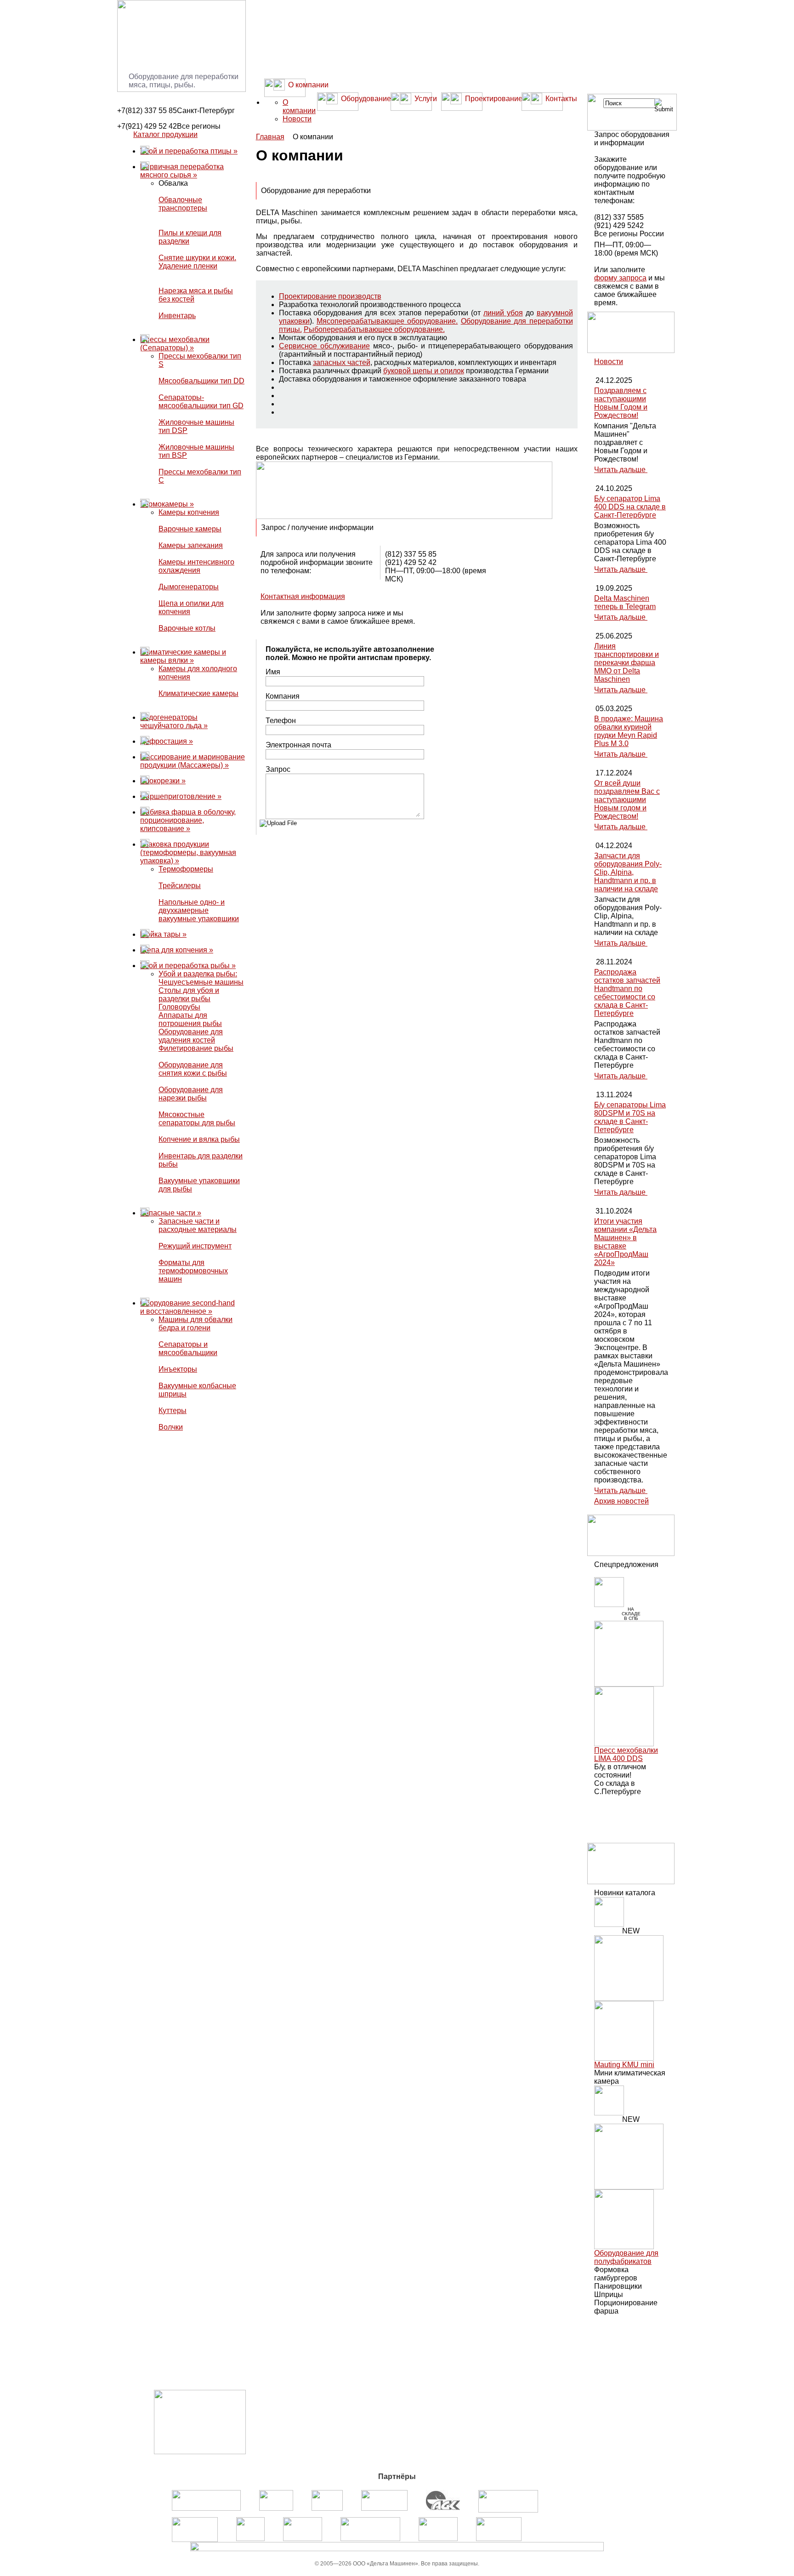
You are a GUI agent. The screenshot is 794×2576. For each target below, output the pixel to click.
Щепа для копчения (177, 950)
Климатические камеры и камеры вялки (183, 656)
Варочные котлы (187, 628)
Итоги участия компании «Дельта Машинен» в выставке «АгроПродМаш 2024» (625, 1242)
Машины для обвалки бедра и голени (196, 1324)
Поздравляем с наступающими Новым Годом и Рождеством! (621, 403)
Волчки (171, 1427)
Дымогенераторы (189, 587)
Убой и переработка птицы (189, 151)
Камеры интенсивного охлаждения (196, 566)
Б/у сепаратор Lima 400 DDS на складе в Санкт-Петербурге (630, 507)
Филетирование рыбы (196, 1048)
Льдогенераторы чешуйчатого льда (174, 721)
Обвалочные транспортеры (183, 204)
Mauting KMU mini (624, 2065)
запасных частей (342, 362)
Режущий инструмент (195, 1246)
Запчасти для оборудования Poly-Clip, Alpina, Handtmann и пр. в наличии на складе (628, 872)
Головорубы (179, 1007)
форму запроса (620, 278)
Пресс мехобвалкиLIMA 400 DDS (626, 1754)
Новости (297, 119)
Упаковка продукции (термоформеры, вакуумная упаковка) (188, 852)
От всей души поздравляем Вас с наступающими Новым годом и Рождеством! (627, 800)
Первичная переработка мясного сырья (182, 171)
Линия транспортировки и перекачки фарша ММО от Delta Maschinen (627, 663)
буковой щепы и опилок (424, 371)
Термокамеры (167, 504)
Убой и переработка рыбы (188, 966)
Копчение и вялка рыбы (199, 1139)
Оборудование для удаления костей (191, 1036)
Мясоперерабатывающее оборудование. (387, 321)
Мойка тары (163, 934)
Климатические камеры (198, 693)
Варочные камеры (190, 529)
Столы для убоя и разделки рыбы (189, 994)
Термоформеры (186, 869)
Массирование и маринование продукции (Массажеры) (193, 761)
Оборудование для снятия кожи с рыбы (193, 1069)
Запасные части (171, 1213)
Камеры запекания (191, 545)
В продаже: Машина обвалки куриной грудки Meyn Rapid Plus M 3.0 (629, 731)
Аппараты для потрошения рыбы (190, 1019)
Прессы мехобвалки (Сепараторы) (175, 344)
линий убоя (503, 313)
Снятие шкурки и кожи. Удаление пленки (197, 262)
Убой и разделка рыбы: (198, 974)
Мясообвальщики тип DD (201, 381)
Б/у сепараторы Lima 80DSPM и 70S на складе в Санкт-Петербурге (630, 1117)
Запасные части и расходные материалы (198, 1225)
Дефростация (167, 741)
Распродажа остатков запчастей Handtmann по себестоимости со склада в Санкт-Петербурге (627, 993)
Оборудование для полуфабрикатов (626, 2257)
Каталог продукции (165, 134)
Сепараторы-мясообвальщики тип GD (201, 402)
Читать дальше (621, 470)
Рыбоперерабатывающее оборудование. (374, 329)
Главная (270, 137)
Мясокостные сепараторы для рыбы (197, 1119)
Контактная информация (303, 596)
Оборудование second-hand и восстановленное (187, 1307)
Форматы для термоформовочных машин (193, 1271)
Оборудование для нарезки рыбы (191, 1094)
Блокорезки (163, 781)
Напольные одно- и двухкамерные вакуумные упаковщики (199, 910)
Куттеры (173, 1411)
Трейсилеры (180, 886)
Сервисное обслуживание (324, 346)
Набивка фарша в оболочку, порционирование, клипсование (188, 820)
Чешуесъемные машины (201, 982)
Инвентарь (177, 316)
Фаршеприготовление (181, 796)
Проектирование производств (330, 296)
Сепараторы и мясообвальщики (188, 1348)
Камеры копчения (189, 512)
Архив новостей (621, 1501)
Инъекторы (178, 1369)
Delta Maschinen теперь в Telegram (625, 602)
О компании (299, 106)
